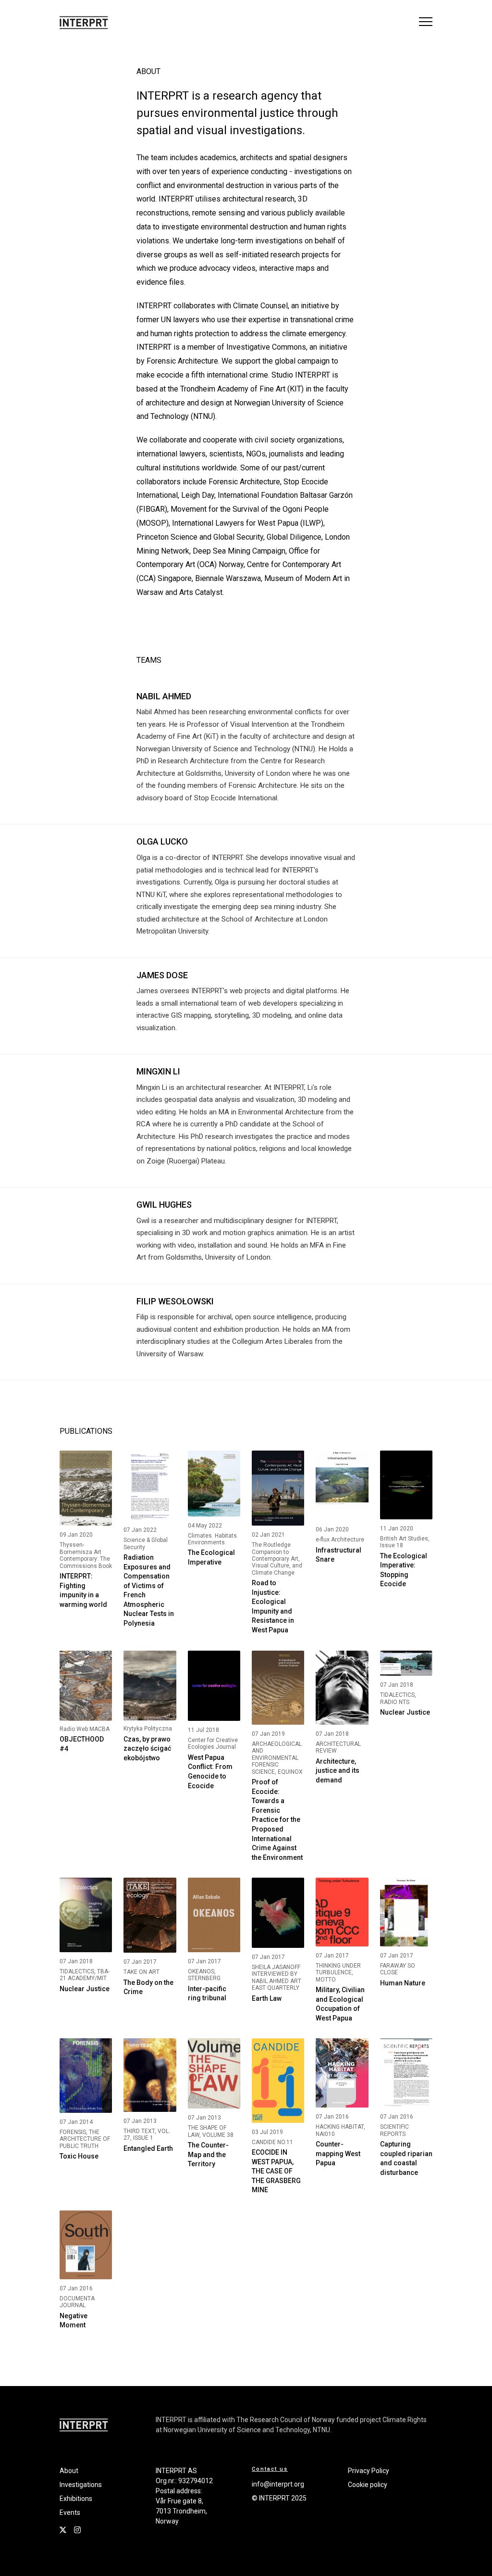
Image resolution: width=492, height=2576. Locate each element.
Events (70, 2513)
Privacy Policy (369, 2471)
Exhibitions (76, 2499)
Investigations (81, 2485)
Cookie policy (368, 2485)
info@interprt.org (278, 2484)
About (69, 2471)
